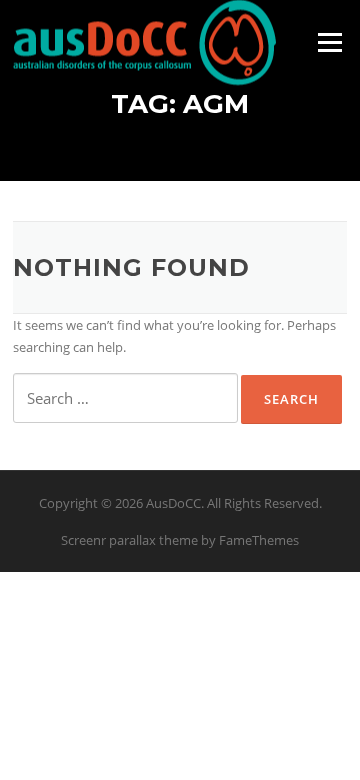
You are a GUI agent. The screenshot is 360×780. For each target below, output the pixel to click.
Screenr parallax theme (129, 540)
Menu (329, 42)
